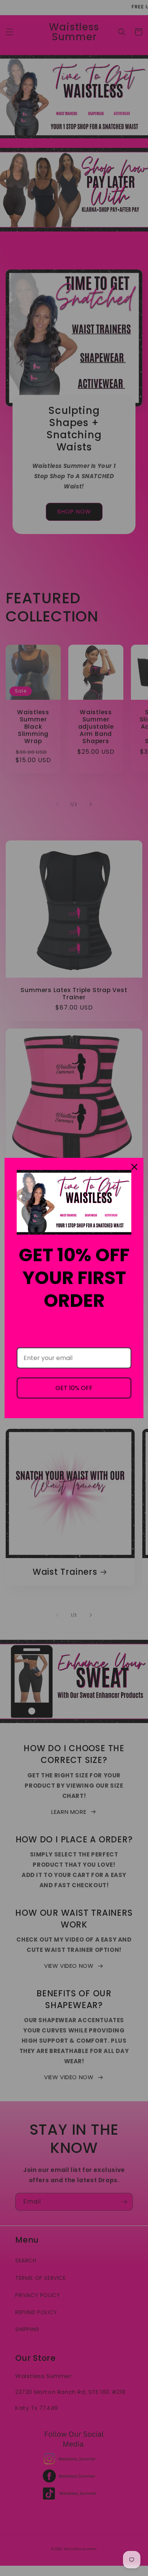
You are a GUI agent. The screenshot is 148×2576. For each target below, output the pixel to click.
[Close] (134, 1167)
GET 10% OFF (74, 1388)
